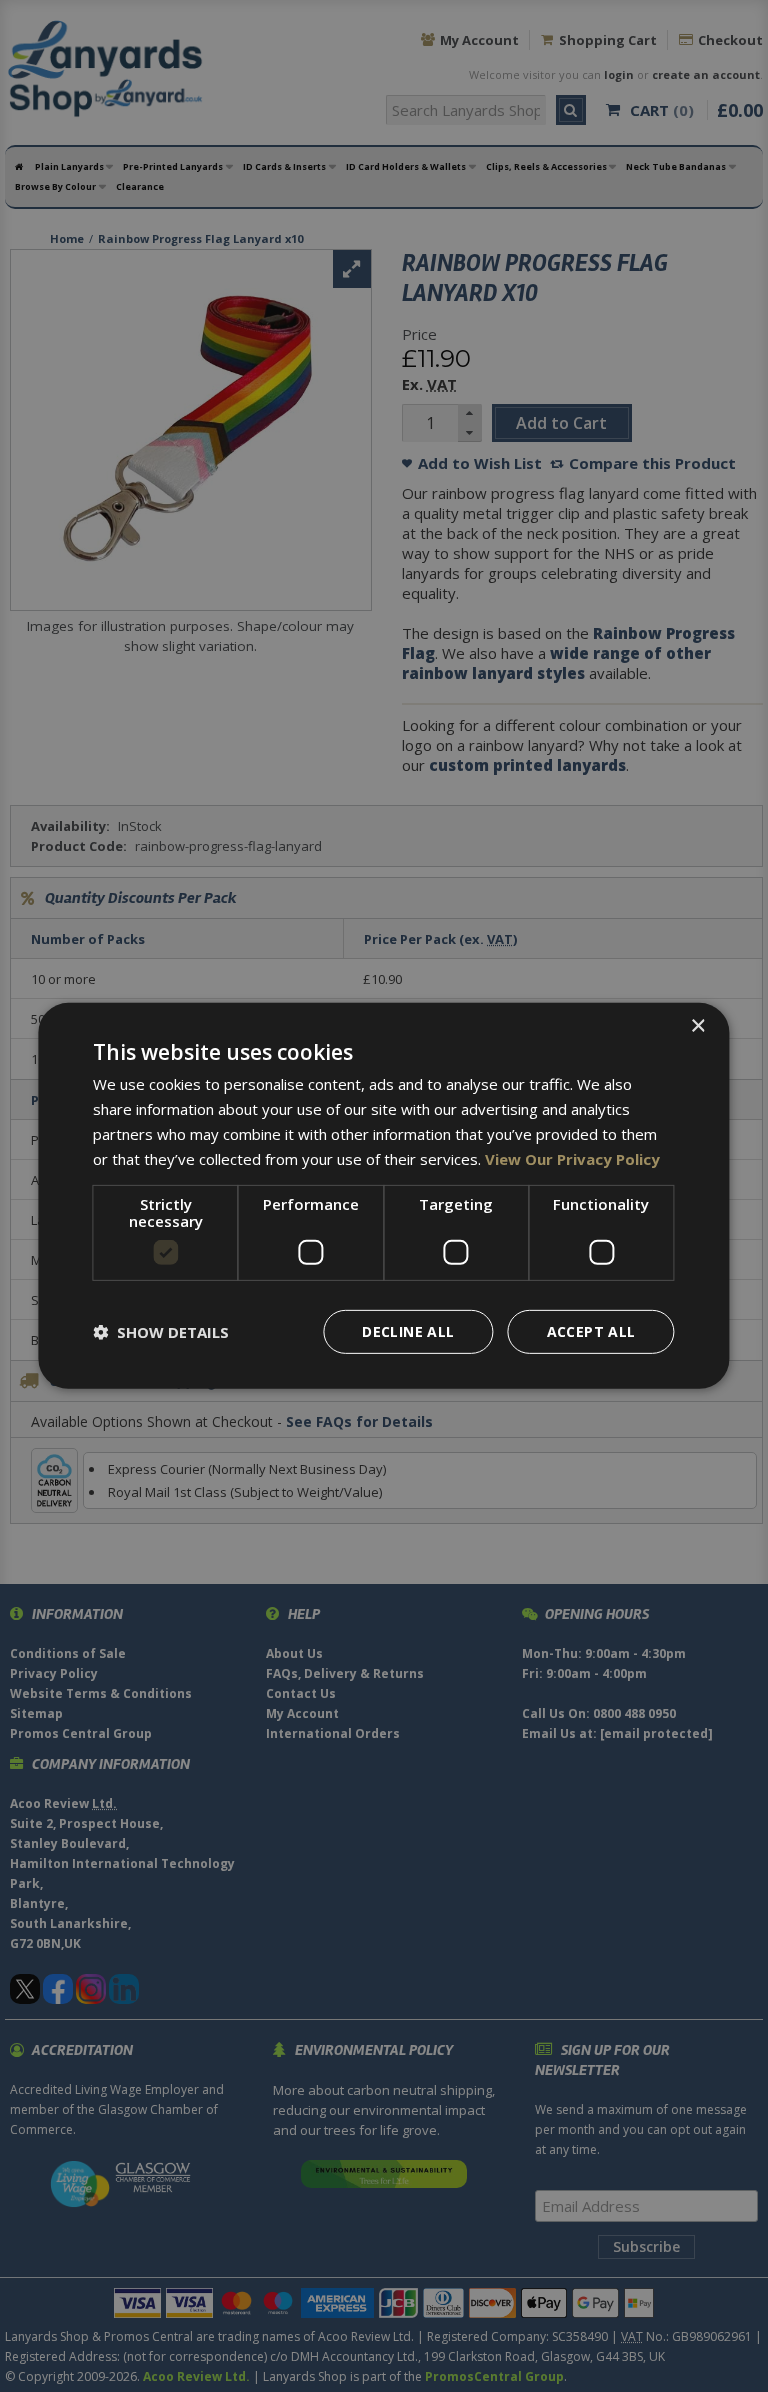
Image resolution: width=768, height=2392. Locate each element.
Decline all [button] (408, 1331)
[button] (161, 1332)
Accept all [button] (591, 1331)
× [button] (697, 1026)
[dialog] (383, 1196)
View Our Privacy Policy (572, 1158)
